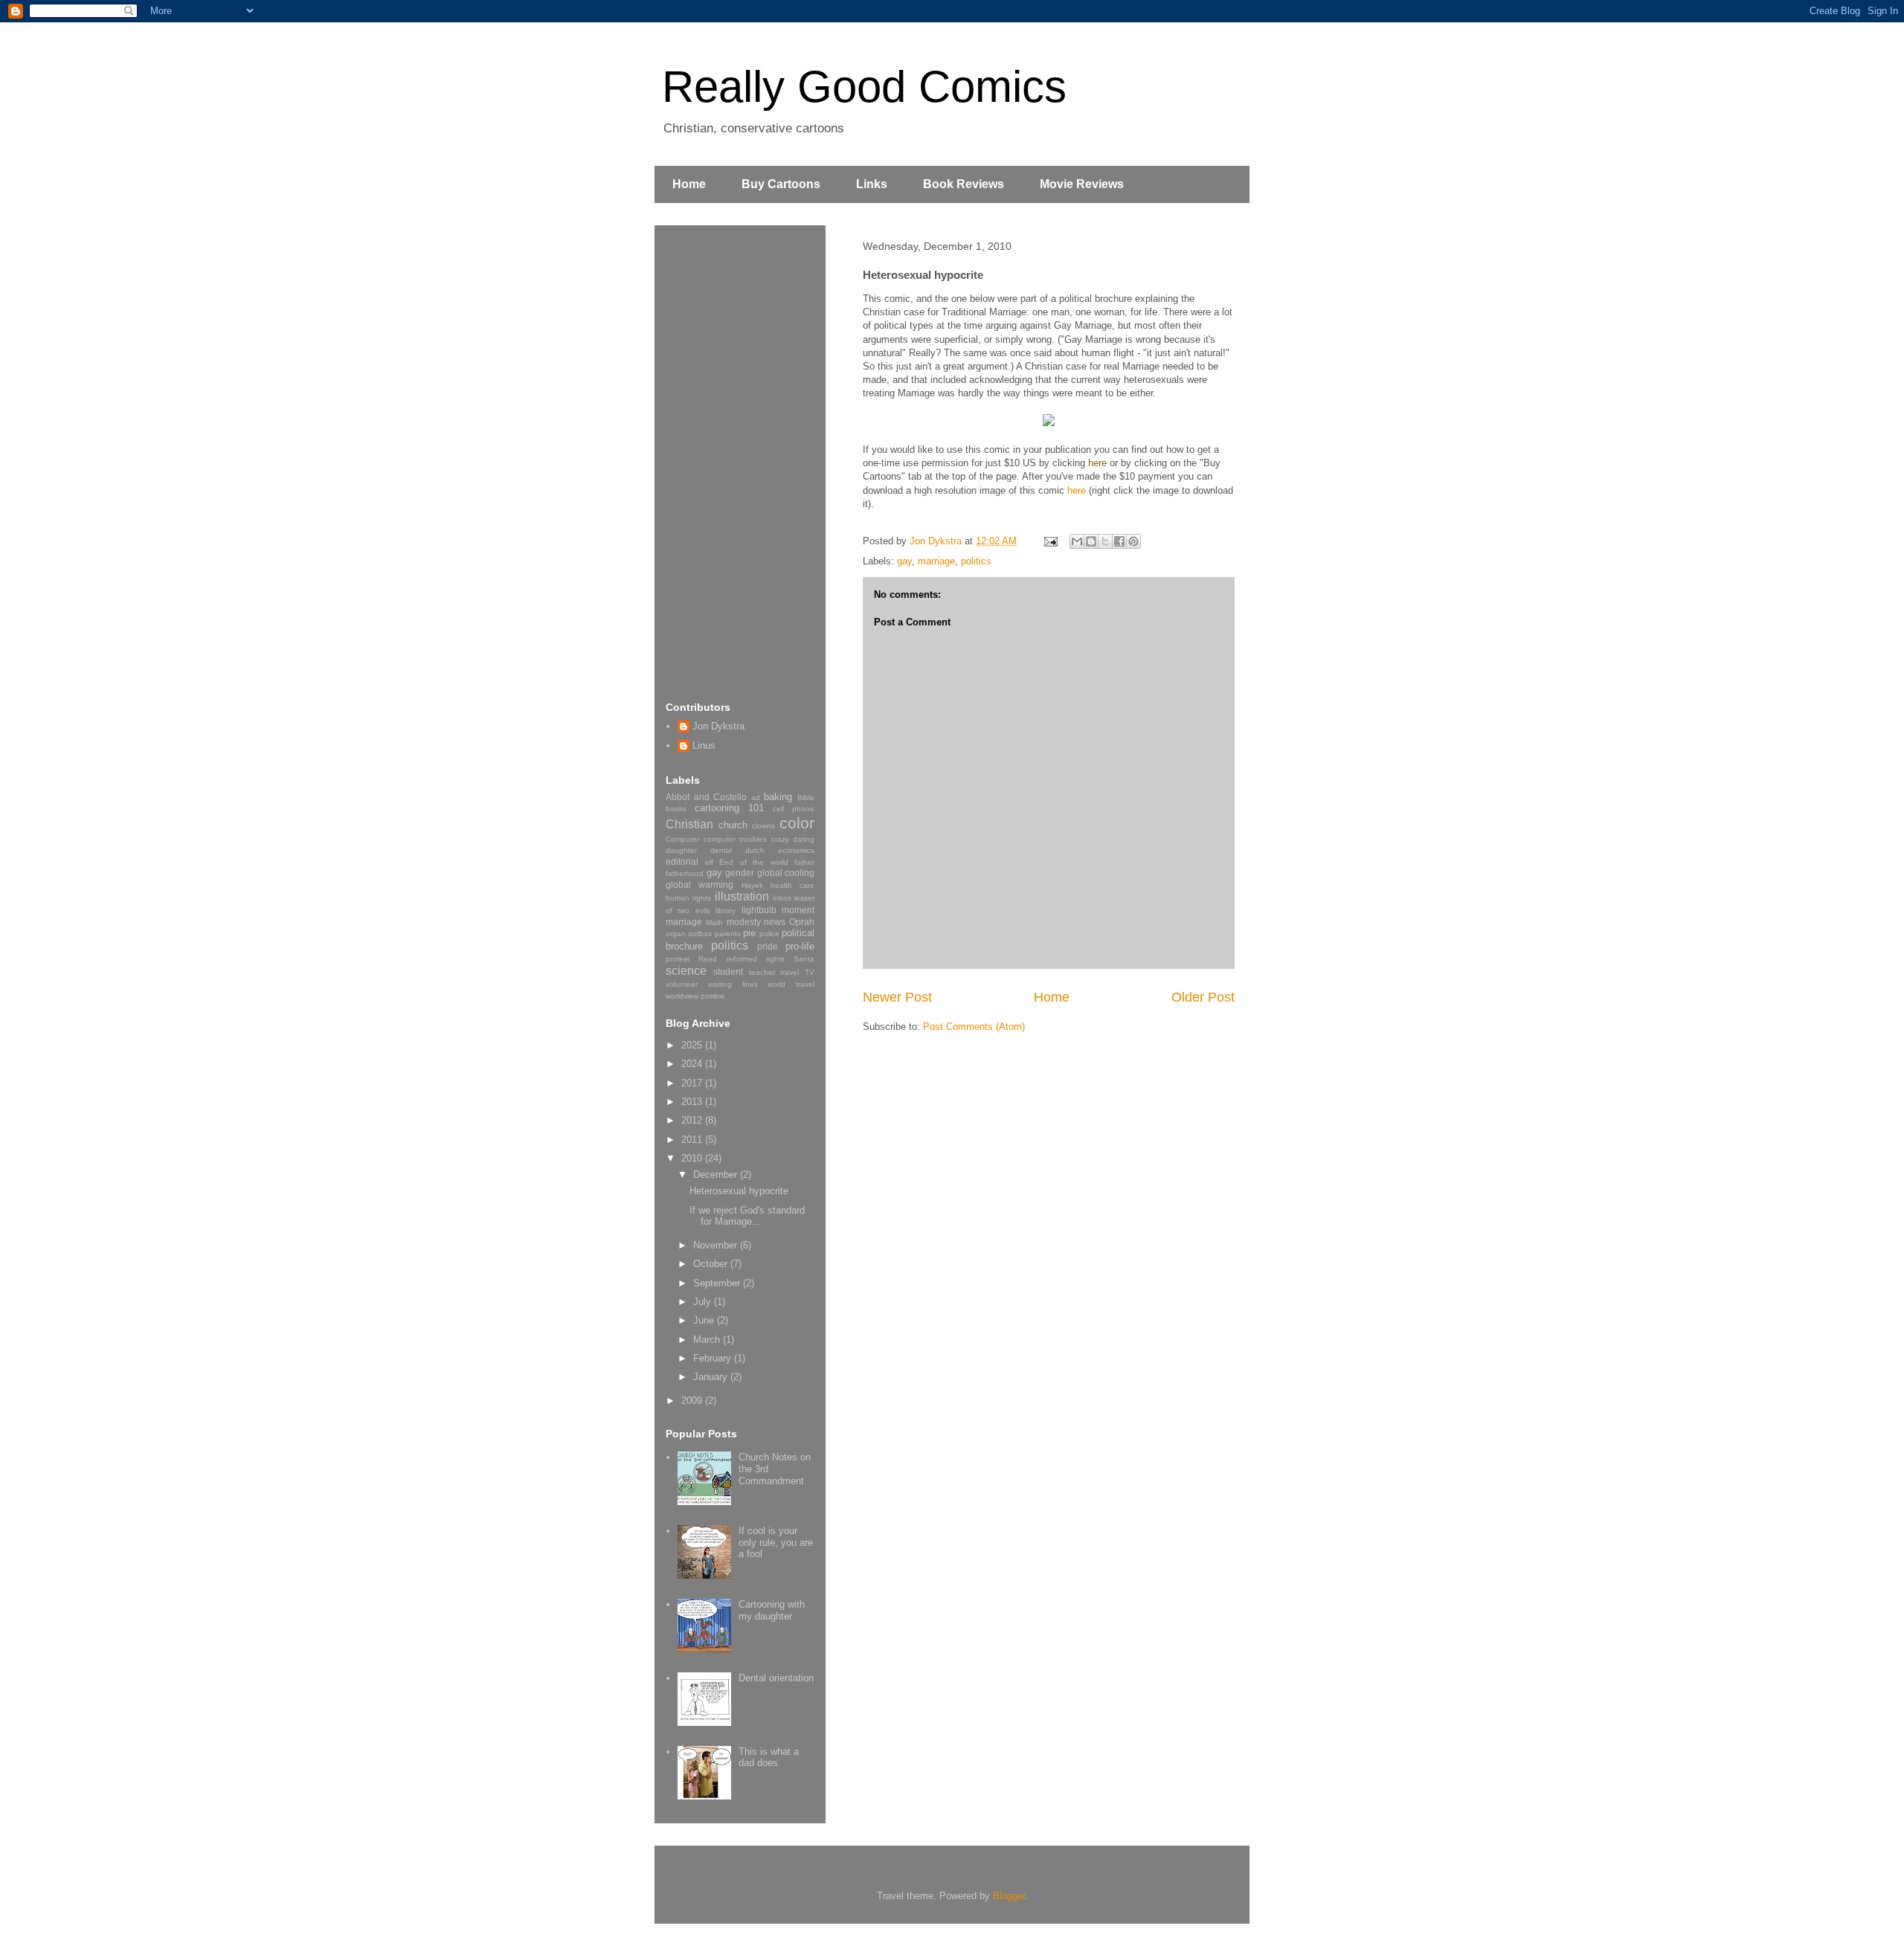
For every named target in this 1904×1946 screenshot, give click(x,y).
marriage (936, 561)
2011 (693, 1140)
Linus (704, 745)
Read (708, 959)
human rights (688, 898)
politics (976, 561)
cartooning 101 (729, 808)
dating (804, 839)
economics (796, 850)
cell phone (794, 809)
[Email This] (1077, 541)
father (804, 862)
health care (792, 885)
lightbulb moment (778, 910)
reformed (742, 959)
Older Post (1203, 997)
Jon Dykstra (718, 726)
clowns (763, 826)
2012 (693, 1120)
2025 (693, 1045)
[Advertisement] (725, 460)
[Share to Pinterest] (1133, 541)
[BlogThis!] (1091, 541)
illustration (742, 896)
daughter (681, 850)
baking (778, 797)
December (717, 1175)
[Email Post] (1050, 541)
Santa (804, 959)
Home (689, 184)
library (726, 911)
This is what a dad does (769, 1757)
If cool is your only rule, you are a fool (776, 1542)
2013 (693, 1102)
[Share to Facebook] (1119, 541)
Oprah (802, 922)
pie (749, 933)
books (676, 809)
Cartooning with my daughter (772, 1610)
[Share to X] (1105, 541)
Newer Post (897, 997)
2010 (693, 1158)
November (717, 1245)
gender (740, 873)
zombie (713, 996)
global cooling (786, 873)
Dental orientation (776, 1678)
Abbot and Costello (706, 797)
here (1097, 463)
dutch (755, 850)
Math (714, 922)
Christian (689, 824)
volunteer (682, 984)
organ (676, 934)
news (775, 922)
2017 (693, 1083)
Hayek (752, 885)
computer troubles (736, 839)
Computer (682, 839)
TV (810, 972)
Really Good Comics (864, 87)
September (718, 1283)
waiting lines (733, 984)
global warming (699, 885)
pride (768, 946)
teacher (762, 972)
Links (872, 184)
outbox (700, 934)
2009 (693, 1401)
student (728, 972)
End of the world (754, 862)
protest (678, 959)
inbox (782, 898)
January (712, 1377)
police (769, 934)
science (686, 971)
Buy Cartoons (781, 184)
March (708, 1340)
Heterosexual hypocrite (739, 1191)
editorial (682, 861)
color (797, 823)
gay (904, 561)
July (704, 1302)
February (714, 1358)
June (705, 1320)
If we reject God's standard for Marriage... (747, 1216)
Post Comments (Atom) (974, 1027)
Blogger (1009, 1896)
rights (775, 959)
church (733, 825)
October (712, 1264)
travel (789, 972)
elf (709, 862)
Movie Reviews (1082, 184)
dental (721, 850)
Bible (806, 798)
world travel (791, 984)
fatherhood (685, 873)
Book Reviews (964, 184)
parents (728, 934)
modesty (744, 922)
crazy (780, 839)
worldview (682, 996)
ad (756, 798)
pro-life (800, 946)
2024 (693, 1064)
